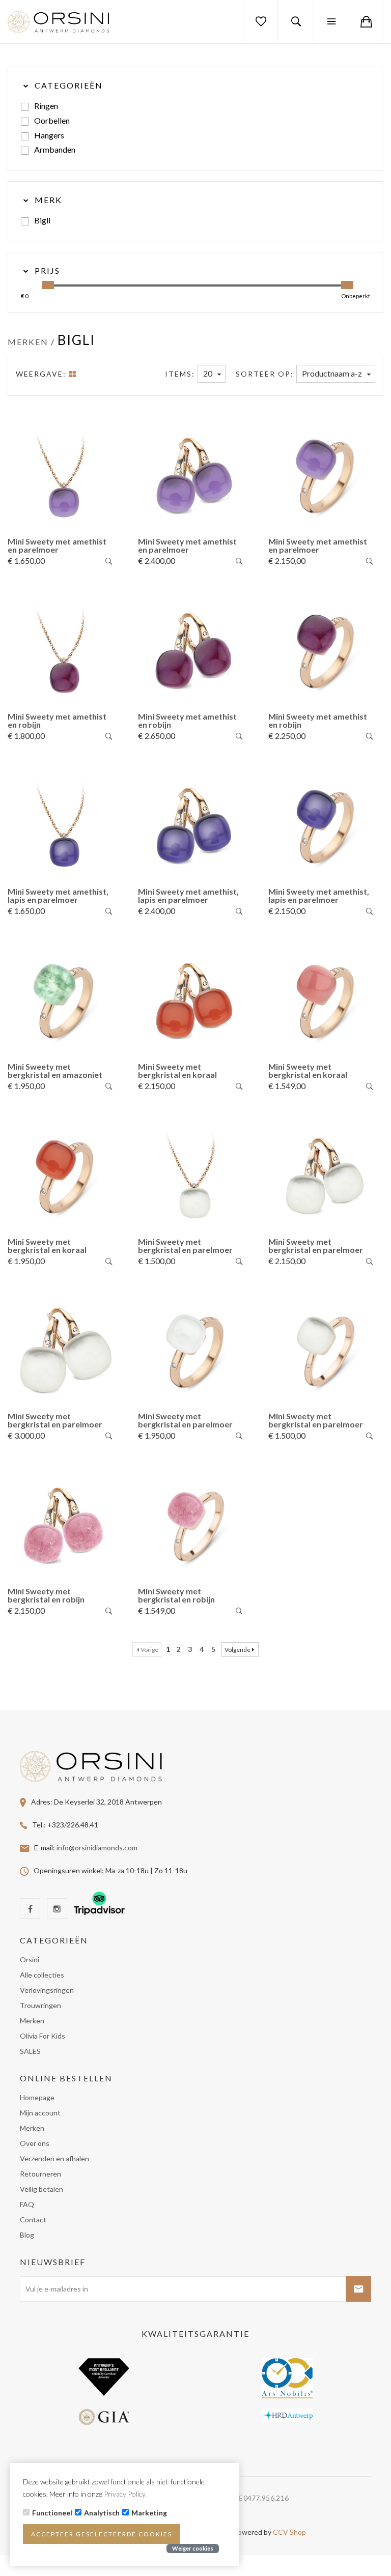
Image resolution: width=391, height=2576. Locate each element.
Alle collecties (42, 1975)
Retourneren (40, 2174)
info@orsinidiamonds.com (97, 1847)
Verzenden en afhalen (54, 2158)
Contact (33, 2220)
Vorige (149, 1650)
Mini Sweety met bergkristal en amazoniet (55, 1070)
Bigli (42, 220)
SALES (30, 2051)
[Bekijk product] (109, 562)
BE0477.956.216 (261, 2498)
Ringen (46, 106)
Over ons (35, 2143)
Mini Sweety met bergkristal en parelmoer (185, 1246)
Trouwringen (40, 2005)
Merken (28, 342)
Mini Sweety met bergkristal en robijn (46, 1595)
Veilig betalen (41, 2189)
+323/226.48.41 (73, 1824)
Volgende (238, 1650)
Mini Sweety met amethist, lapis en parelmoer (58, 895)
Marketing (149, 2513)
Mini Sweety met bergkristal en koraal (177, 1070)
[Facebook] (30, 1908)
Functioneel (52, 2513)
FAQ (27, 2204)
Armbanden (55, 149)
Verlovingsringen (47, 1990)
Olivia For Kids (43, 2036)
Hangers (49, 135)
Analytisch (102, 2513)
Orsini (30, 1959)
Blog (27, 2235)
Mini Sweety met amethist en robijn (57, 720)
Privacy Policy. (125, 2494)
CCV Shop (289, 2532)
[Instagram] (57, 1908)
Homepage (37, 2097)
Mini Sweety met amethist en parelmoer (57, 545)
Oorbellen (52, 120)
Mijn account (40, 2113)
